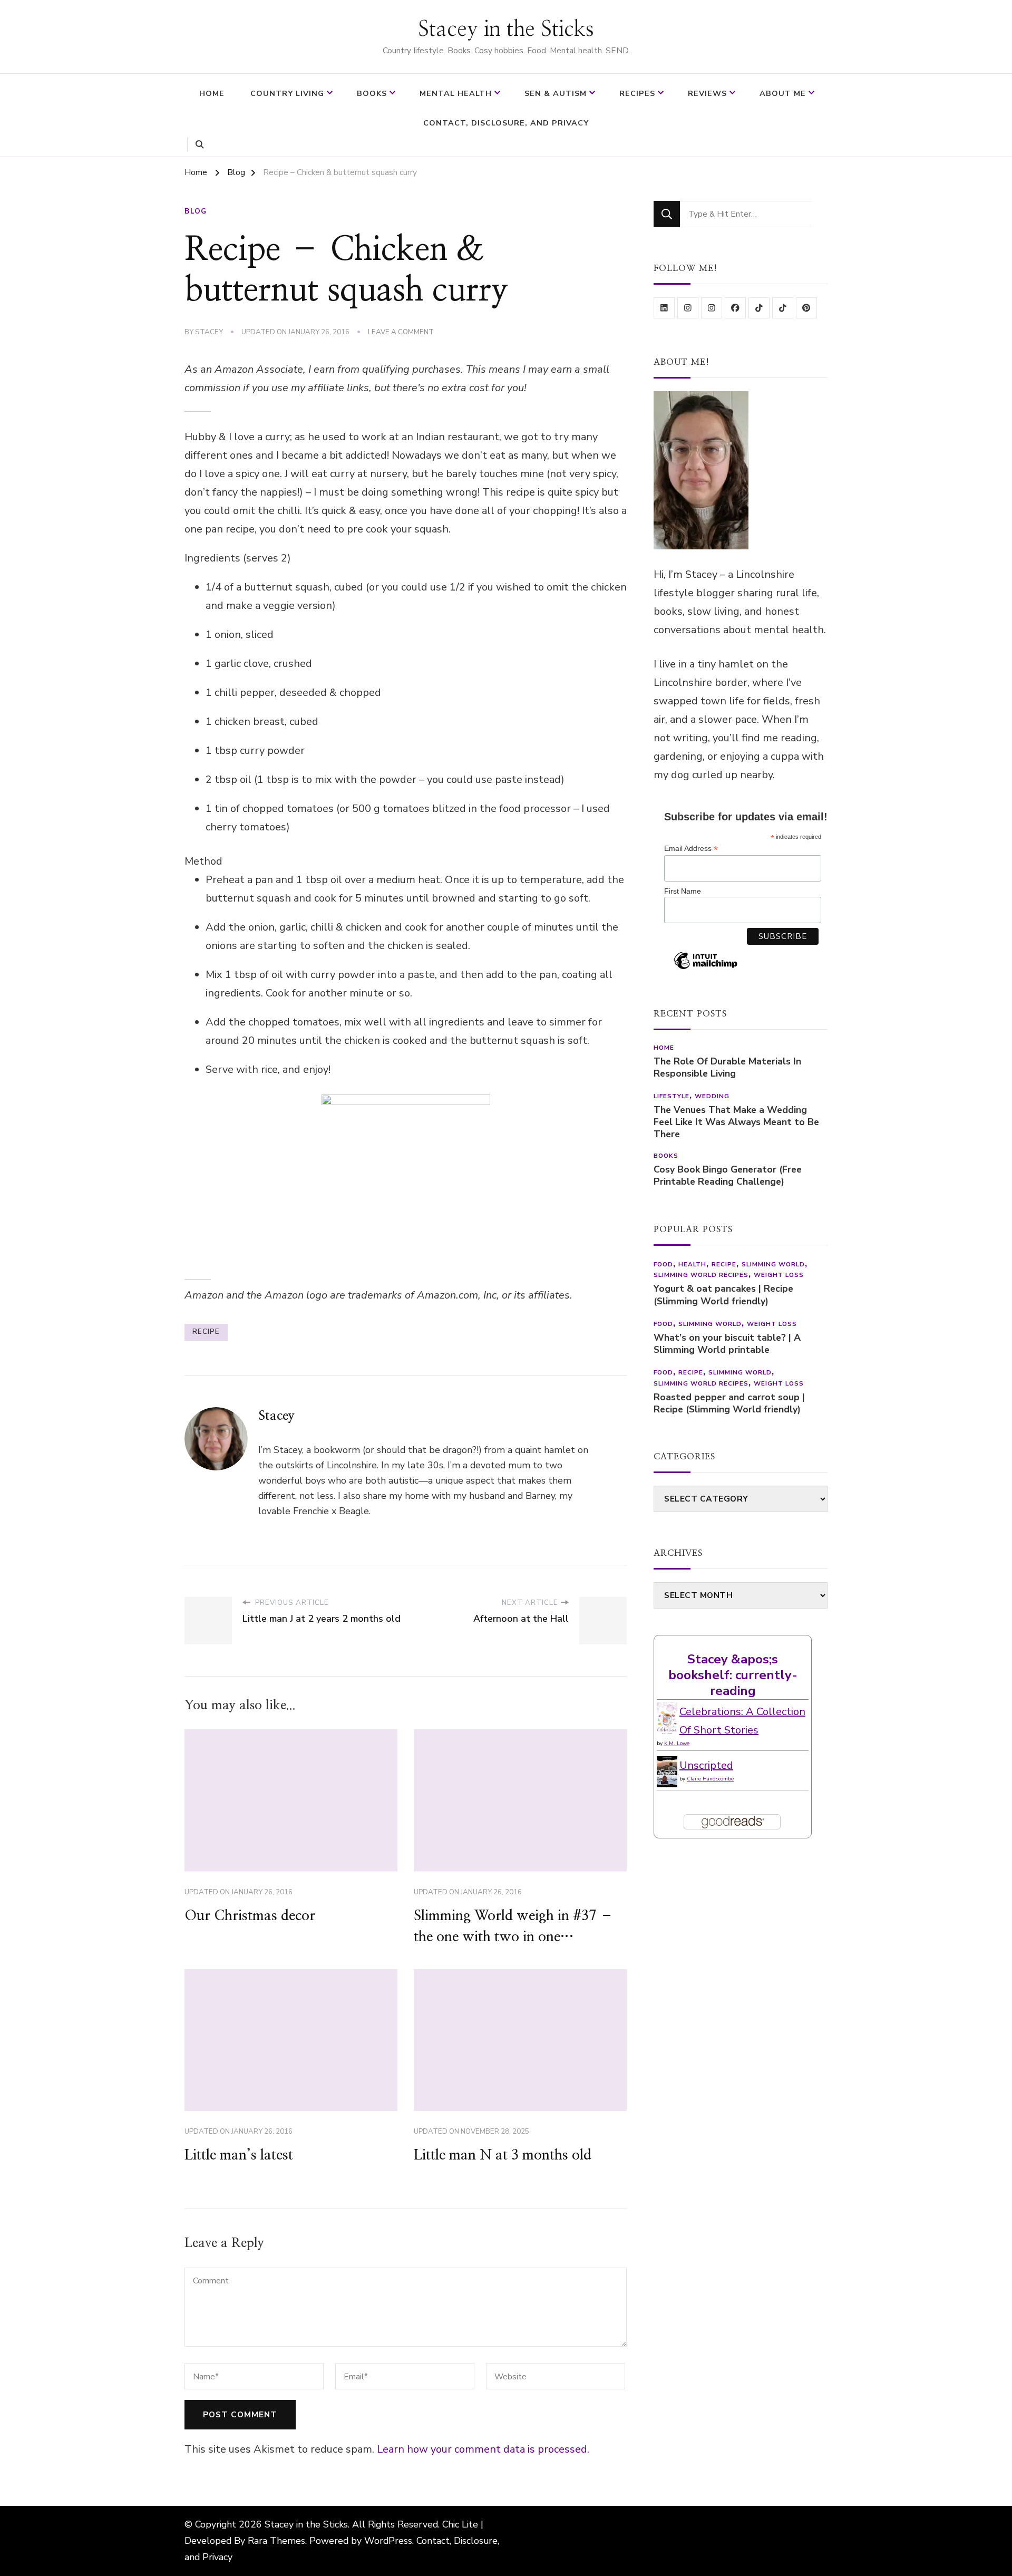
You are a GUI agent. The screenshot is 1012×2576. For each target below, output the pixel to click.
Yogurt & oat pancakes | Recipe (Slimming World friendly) (723, 1295)
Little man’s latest (239, 2155)
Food (663, 1264)
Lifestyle (672, 1096)
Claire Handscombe (710, 1779)
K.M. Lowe (677, 1744)
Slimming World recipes (701, 1275)
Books (372, 93)
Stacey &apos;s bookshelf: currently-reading (733, 1675)
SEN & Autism (556, 93)
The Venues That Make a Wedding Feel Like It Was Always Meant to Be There (736, 1122)
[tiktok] (759, 308)
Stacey (209, 332)
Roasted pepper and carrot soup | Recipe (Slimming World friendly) (729, 1403)
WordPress (388, 2541)
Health (692, 1264)
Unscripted (706, 1765)
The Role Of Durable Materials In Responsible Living (727, 1068)
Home (212, 93)
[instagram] (688, 308)
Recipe (724, 1264)
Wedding (712, 1096)
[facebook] (735, 308)
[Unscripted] (667, 1765)
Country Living (287, 93)
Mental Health (456, 93)
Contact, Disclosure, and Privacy (506, 123)
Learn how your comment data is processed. (483, 2449)
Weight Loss (779, 1275)
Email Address (691, 849)
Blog (196, 211)
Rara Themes (276, 2541)
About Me (783, 93)
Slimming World (773, 1264)
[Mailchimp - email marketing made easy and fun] (706, 969)
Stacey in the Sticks (506, 30)
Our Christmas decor (250, 1916)
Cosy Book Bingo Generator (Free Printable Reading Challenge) (728, 1176)
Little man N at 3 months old (503, 2155)
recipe (206, 1332)
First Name (683, 891)
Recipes (637, 93)
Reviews (707, 93)
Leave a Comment (401, 333)
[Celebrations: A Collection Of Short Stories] (667, 1712)
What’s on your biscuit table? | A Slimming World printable (727, 1344)
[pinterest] (806, 308)
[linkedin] (664, 308)
